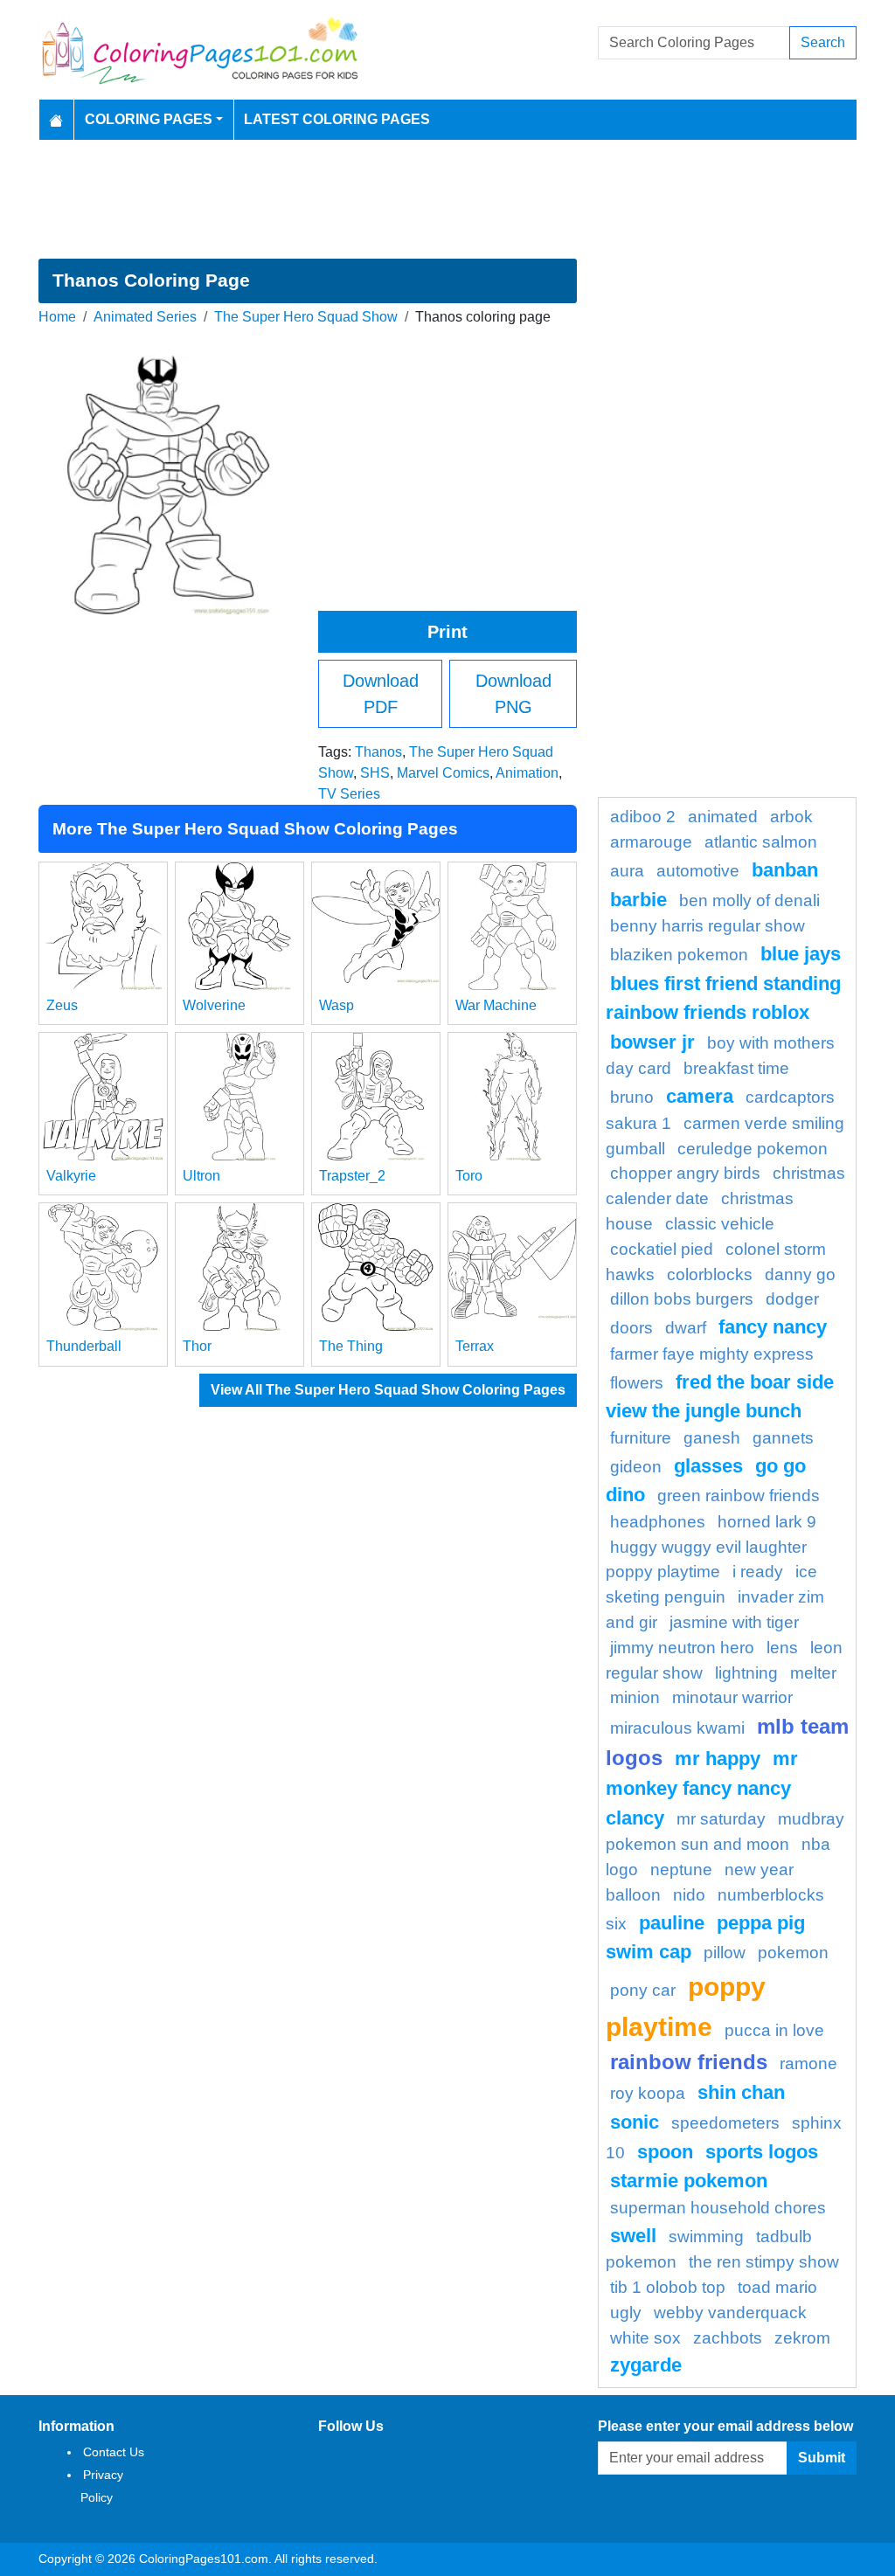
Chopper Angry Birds (685, 1173)
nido (689, 1895)
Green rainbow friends (739, 1496)
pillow (725, 1953)
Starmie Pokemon (689, 2181)
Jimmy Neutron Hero (682, 1648)
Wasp (336, 1005)
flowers (637, 1383)
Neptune (681, 1870)
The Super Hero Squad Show (306, 317)
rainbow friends (689, 2062)
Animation (527, 773)
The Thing (351, 1346)
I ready (758, 1572)
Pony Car (643, 1990)
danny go (800, 1274)
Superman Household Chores (718, 2208)
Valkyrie (71, 1176)
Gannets (783, 1438)
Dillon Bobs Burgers (682, 1299)
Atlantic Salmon (761, 842)
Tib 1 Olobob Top (668, 2287)
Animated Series (145, 317)
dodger (792, 1299)
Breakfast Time (736, 1068)
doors (631, 1328)
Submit (822, 2458)
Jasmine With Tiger (734, 1622)
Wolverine (214, 1005)
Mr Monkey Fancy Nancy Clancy (702, 1788)
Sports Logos (762, 2152)
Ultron (201, 1176)
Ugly (626, 2313)
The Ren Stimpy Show (764, 2262)
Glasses (708, 1466)
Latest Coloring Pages (337, 119)
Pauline (672, 1923)
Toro (469, 1176)
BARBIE (638, 900)
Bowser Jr (652, 1042)
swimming (706, 2237)
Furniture (641, 1438)
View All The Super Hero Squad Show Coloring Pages (388, 1390)
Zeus (62, 1005)
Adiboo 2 (643, 817)
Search (823, 42)
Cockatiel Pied (662, 1249)
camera (700, 1096)
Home (57, 317)
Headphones (658, 1522)
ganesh (712, 1438)
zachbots (728, 2338)
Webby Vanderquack (730, 2313)
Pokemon (793, 1953)
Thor (197, 1346)
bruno (632, 1097)
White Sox (645, 2338)
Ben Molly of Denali (749, 900)
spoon (665, 2152)
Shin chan (741, 2092)
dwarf (686, 1328)
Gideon (636, 1467)
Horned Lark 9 (767, 1522)
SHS (375, 773)
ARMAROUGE (651, 842)
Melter (813, 1673)
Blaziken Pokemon (679, 955)
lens (782, 1648)
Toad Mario (777, 2287)
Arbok (791, 817)
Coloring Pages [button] (149, 119)
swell (633, 2236)
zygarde (646, 2365)
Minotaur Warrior (732, 1697)
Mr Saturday (721, 1819)
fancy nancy (773, 1327)
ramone (808, 2064)
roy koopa (648, 2093)
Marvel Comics (443, 773)
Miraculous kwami (677, 1728)
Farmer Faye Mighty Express (712, 1354)
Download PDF (381, 694)
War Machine (496, 1005)
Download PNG (513, 694)
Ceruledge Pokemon (753, 1149)
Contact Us (114, 2452)
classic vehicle (720, 1224)
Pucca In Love (774, 2030)
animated (723, 817)
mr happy (718, 1759)
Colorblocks (710, 1274)
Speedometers (725, 2123)
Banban (785, 870)
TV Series (349, 794)
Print (447, 632)
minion (635, 1697)
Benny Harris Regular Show (708, 926)
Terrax (475, 1346)
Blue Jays (801, 954)
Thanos (378, 752)
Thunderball (84, 1346)
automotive (698, 871)
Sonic (635, 2122)
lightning (746, 1673)
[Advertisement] (447, 199)
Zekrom (802, 2338)
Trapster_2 (352, 1176)
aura (627, 871)
